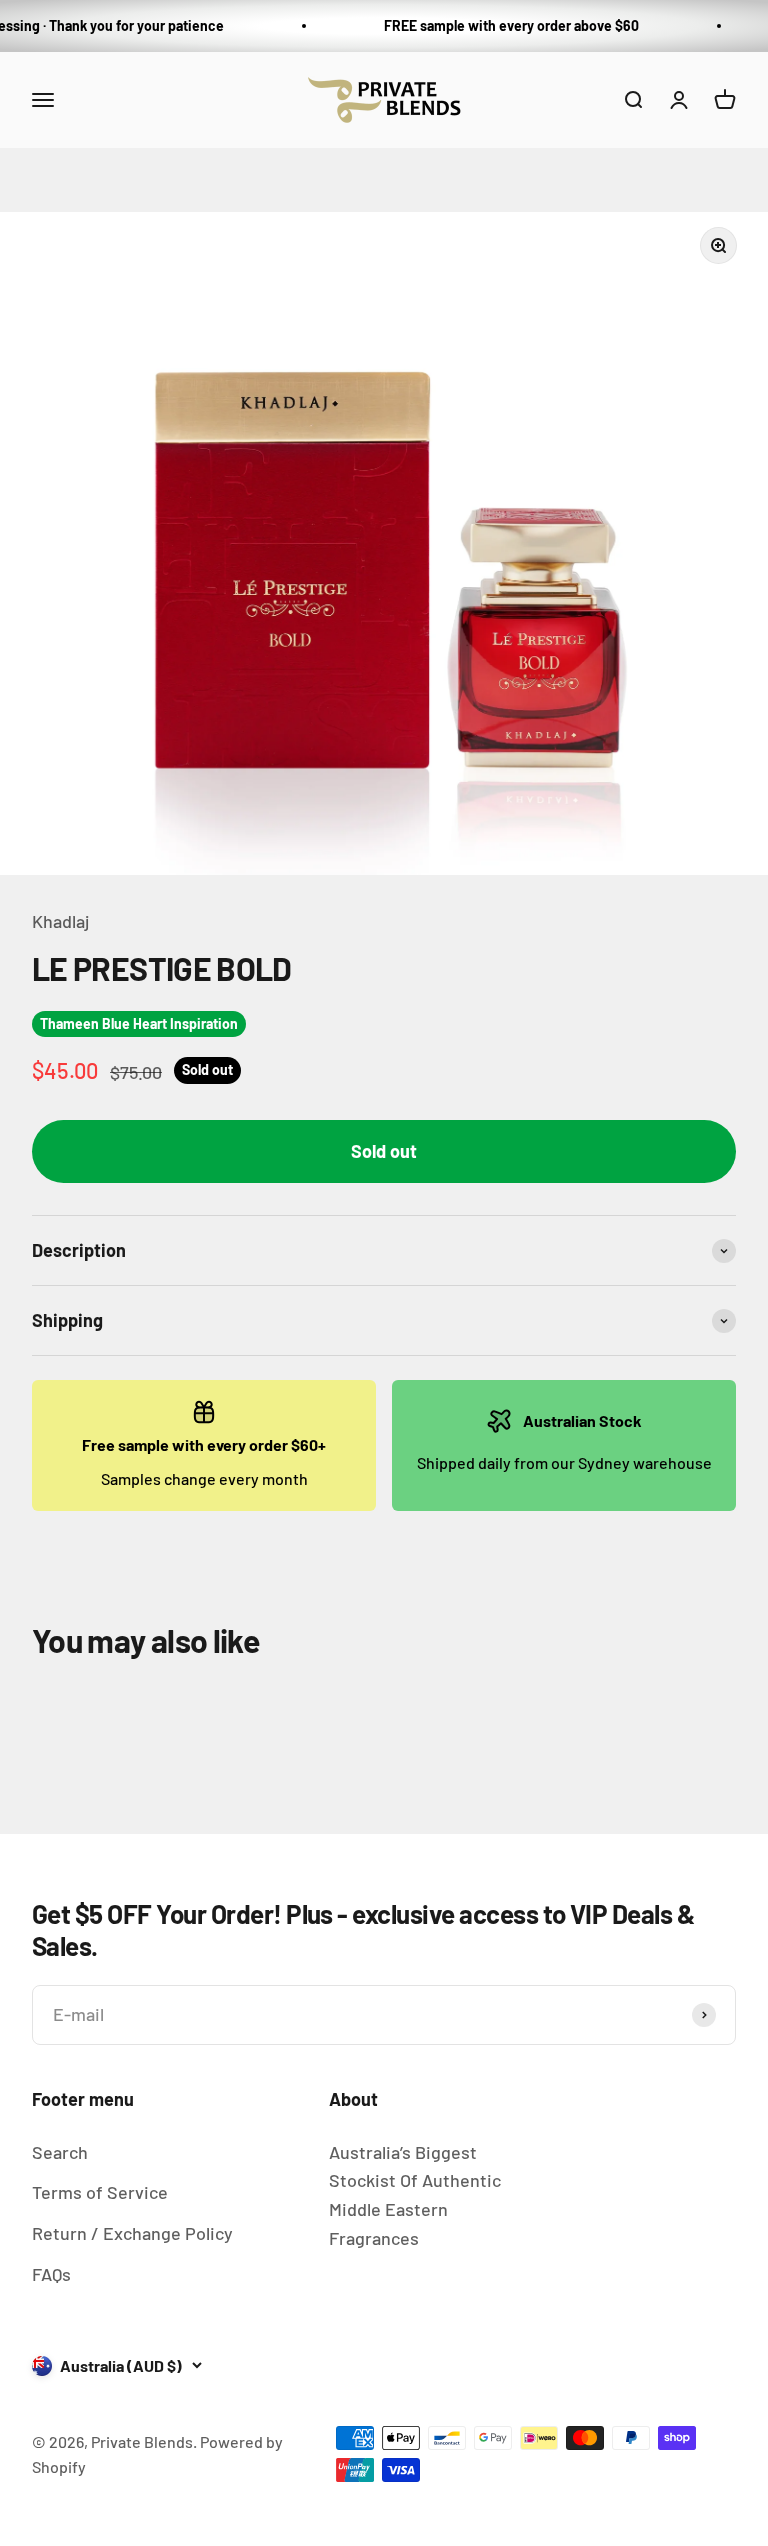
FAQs (51, 2274)
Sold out (384, 1151)
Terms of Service (100, 2192)
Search (60, 2152)
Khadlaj (60, 921)
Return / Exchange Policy (132, 2233)
